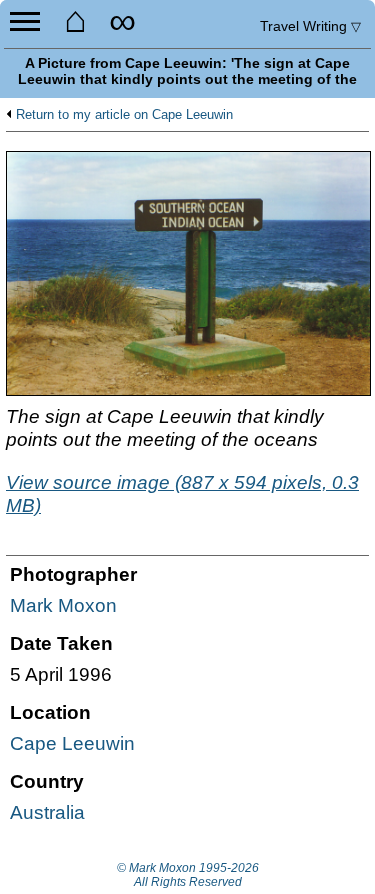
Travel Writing (310, 26)
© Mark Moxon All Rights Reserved (188, 875)
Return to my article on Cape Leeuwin (124, 115)
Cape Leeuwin (72, 743)
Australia (47, 812)
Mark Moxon (63, 605)
